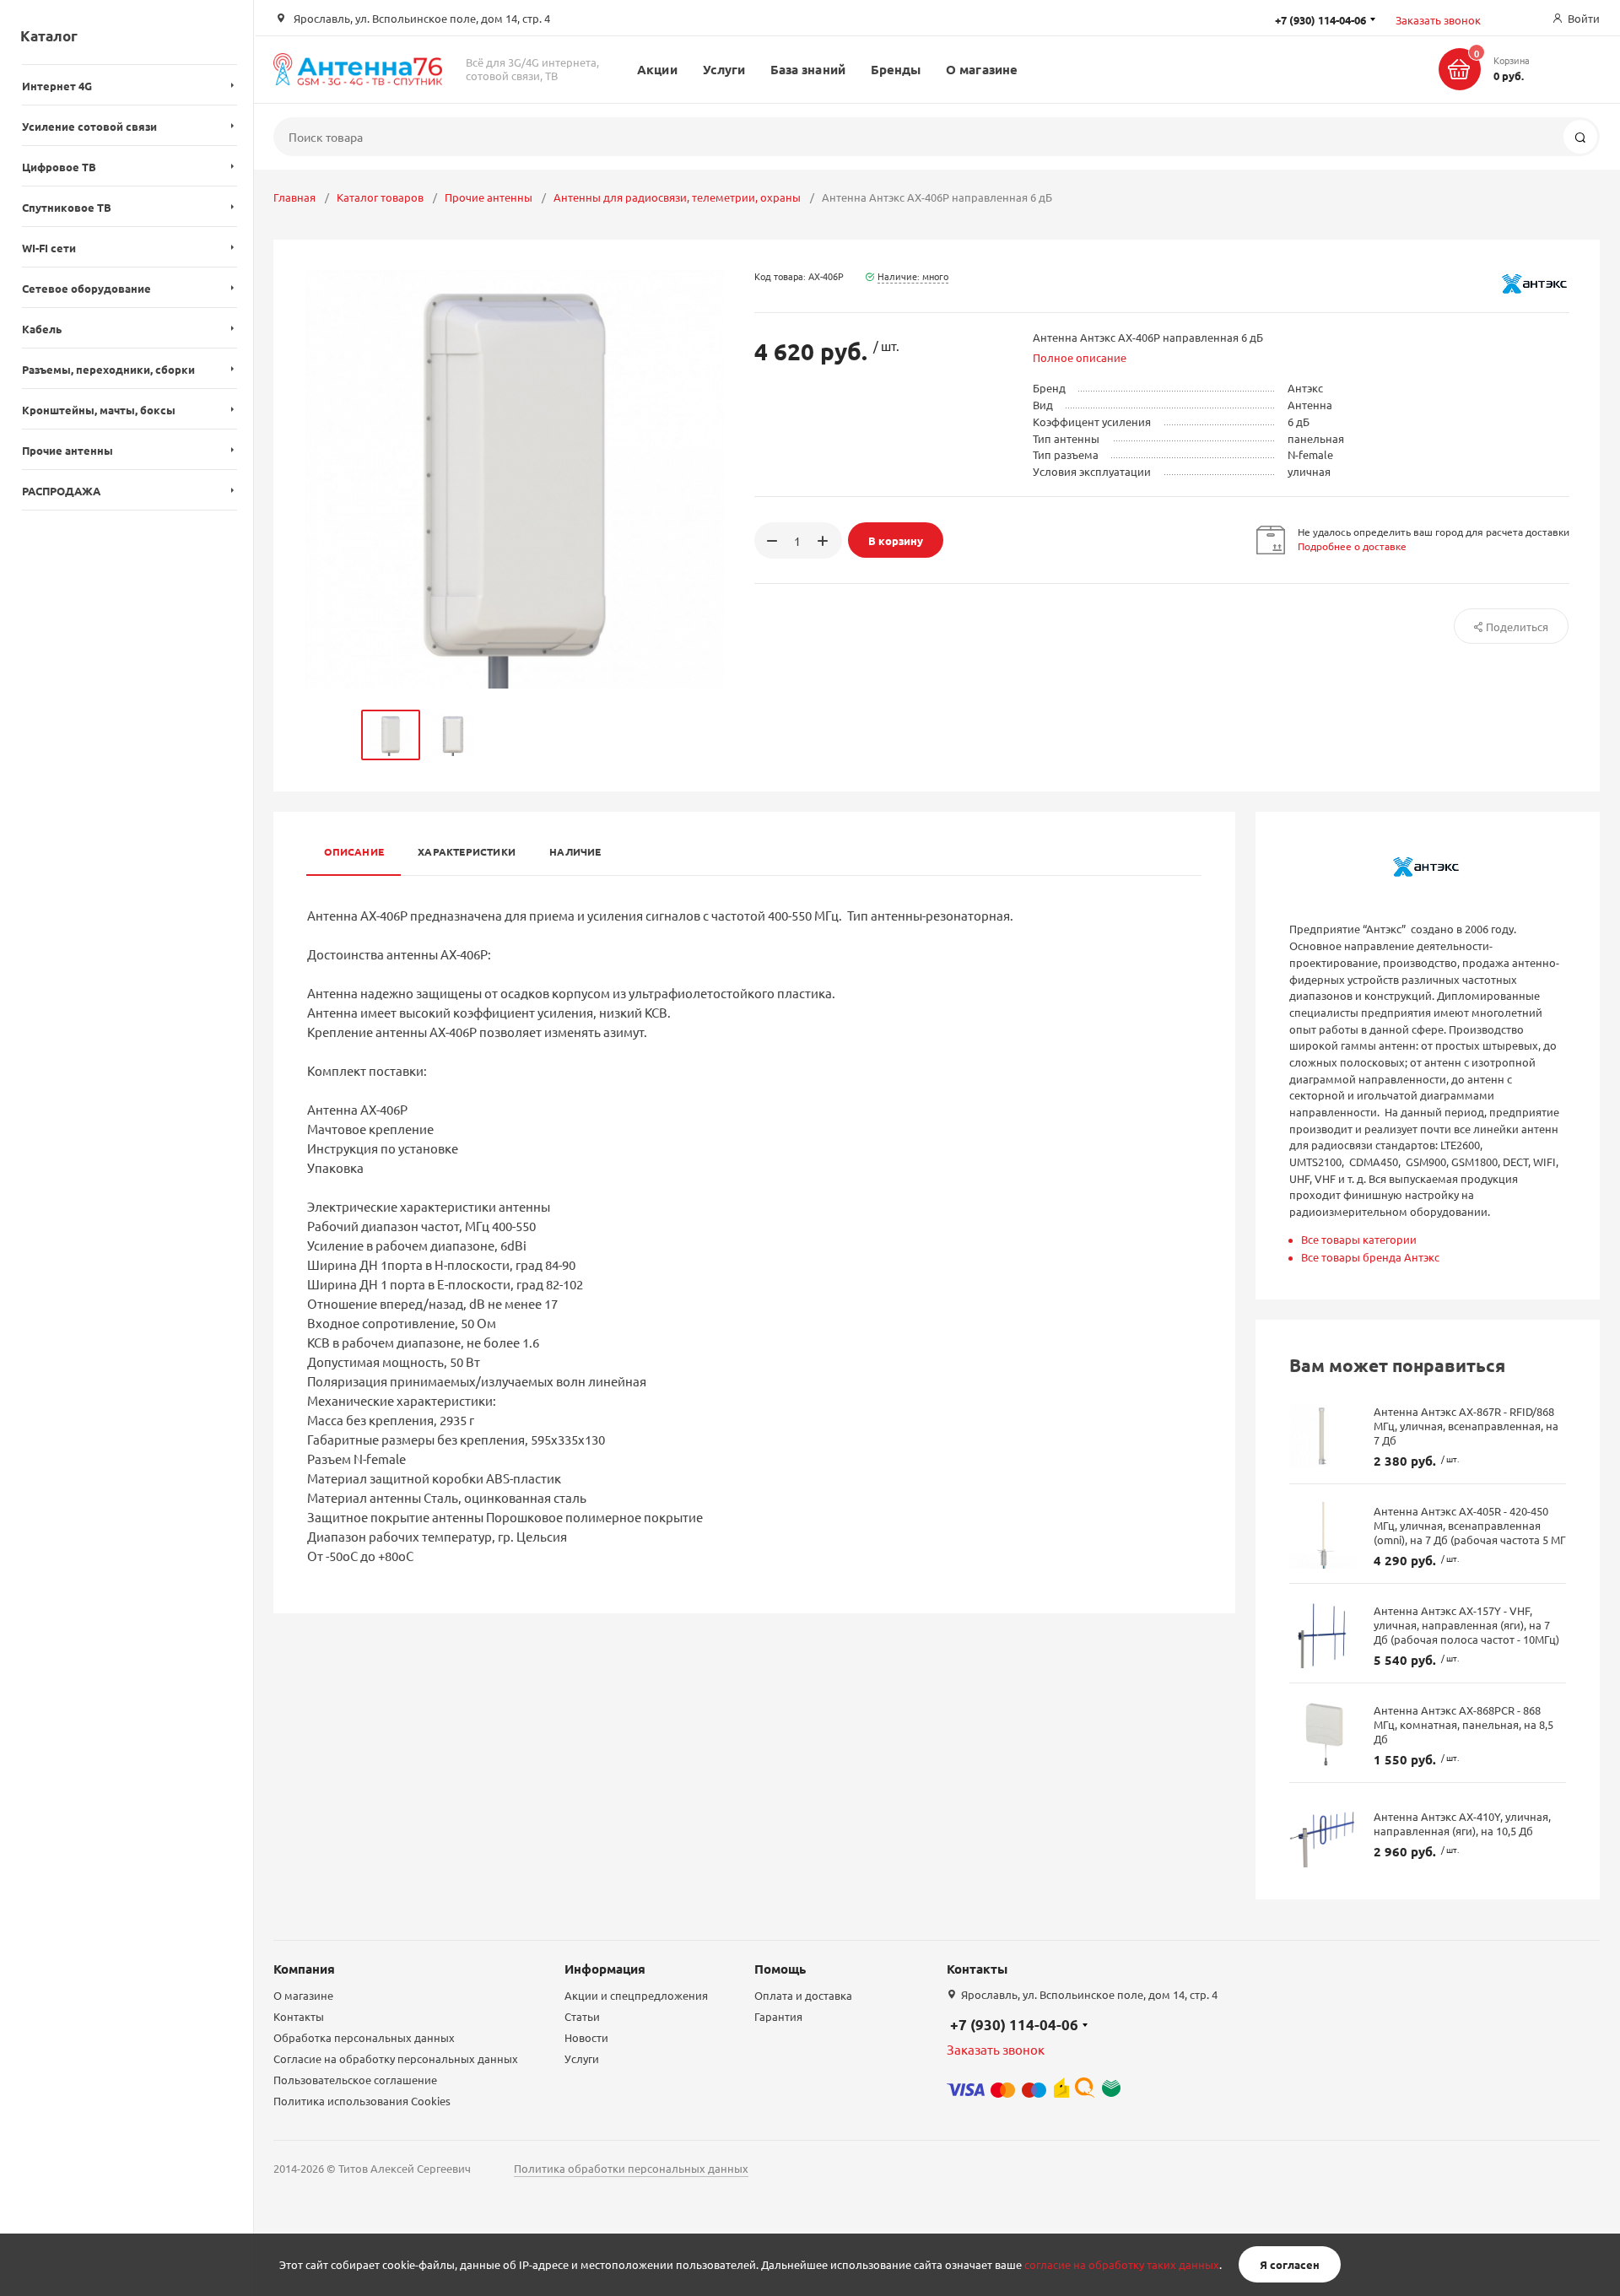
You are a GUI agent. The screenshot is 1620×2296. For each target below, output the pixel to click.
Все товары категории (1359, 1239)
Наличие (575, 851)
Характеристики (467, 851)
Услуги (724, 69)
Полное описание (1080, 357)
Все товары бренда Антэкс (1370, 1257)
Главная (294, 197)
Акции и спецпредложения (636, 1995)
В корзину (896, 540)
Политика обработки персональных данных (631, 2168)
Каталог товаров (380, 197)
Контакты (299, 2016)
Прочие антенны (489, 197)
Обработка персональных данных (364, 2037)
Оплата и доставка (803, 1995)
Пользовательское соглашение (355, 2080)
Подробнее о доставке (1352, 546)
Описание (354, 851)
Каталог (49, 36)
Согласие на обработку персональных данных (396, 2058)
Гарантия (778, 2016)
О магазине (982, 69)
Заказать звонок (1438, 20)
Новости (586, 2037)
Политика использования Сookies (362, 2101)
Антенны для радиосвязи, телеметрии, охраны (677, 197)
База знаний (808, 69)
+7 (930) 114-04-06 (1014, 2025)
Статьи (582, 2016)
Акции (657, 69)
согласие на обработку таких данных (1122, 2264)
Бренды (896, 69)
